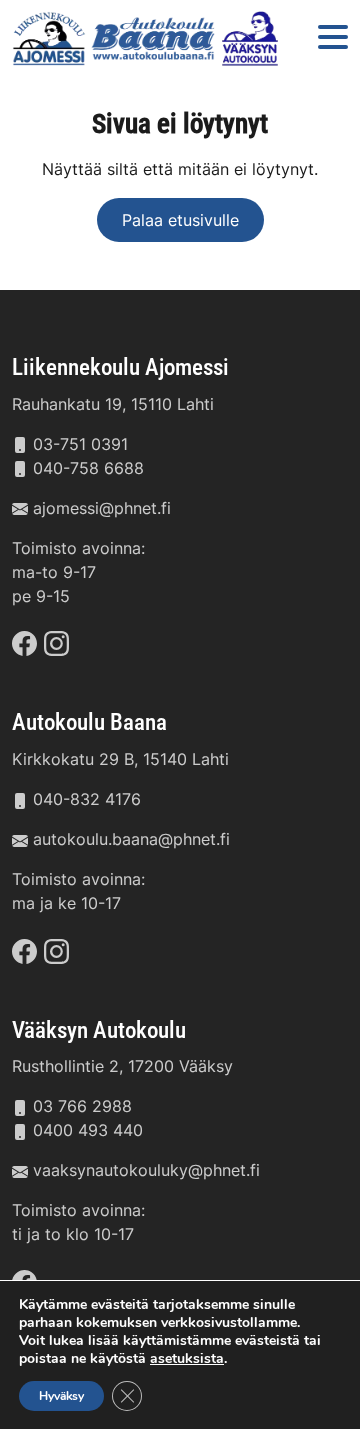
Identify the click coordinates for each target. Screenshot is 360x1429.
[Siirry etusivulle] (148, 38)
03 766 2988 (82, 1106)
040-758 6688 (88, 468)
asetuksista (187, 1359)
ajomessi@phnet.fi (102, 508)
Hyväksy (61, 1396)
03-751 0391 (80, 444)
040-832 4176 (87, 799)
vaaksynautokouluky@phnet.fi (146, 1170)
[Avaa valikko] (333, 38)
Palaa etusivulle (180, 220)
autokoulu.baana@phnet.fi (131, 839)
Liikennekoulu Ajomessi (120, 367)
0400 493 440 (88, 1130)
